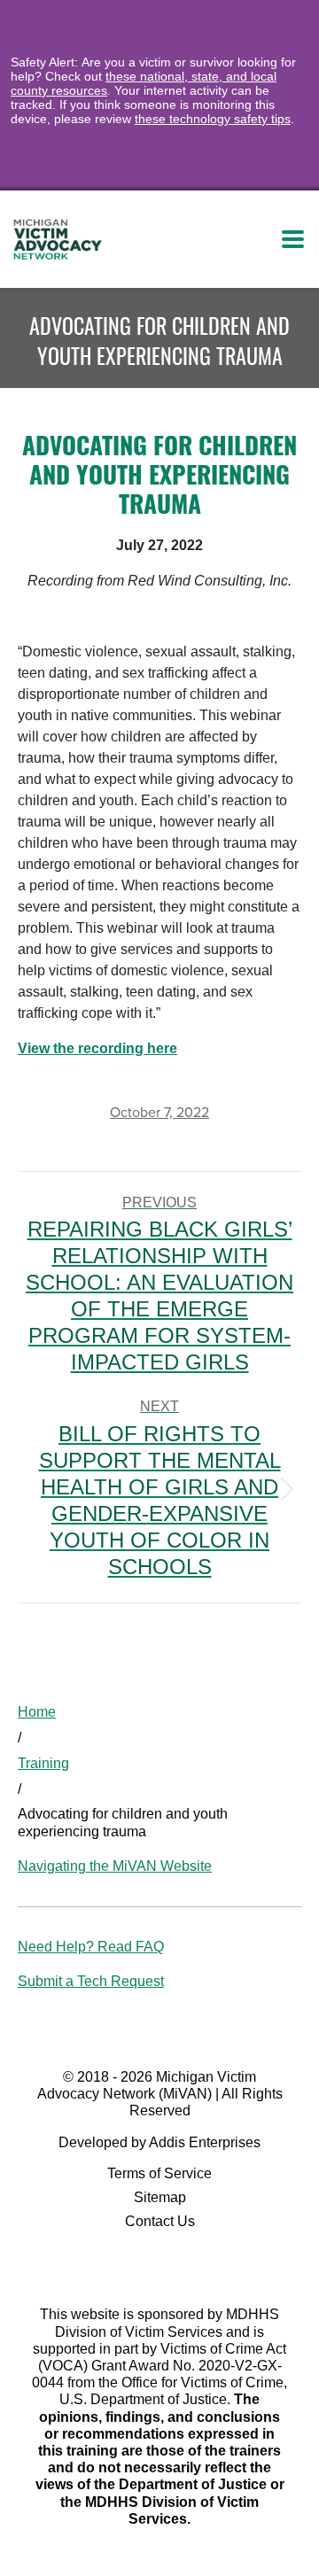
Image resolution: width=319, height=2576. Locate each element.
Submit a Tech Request (91, 1981)
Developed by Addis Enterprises (159, 2142)
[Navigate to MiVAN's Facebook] (160, 2265)
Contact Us (160, 2221)
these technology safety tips (213, 119)
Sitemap (160, 2197)
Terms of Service (159, 2173)
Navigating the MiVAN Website (115, 1866)
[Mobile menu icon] (293, 239)
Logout (210, 239)
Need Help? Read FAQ (91, 1947)
